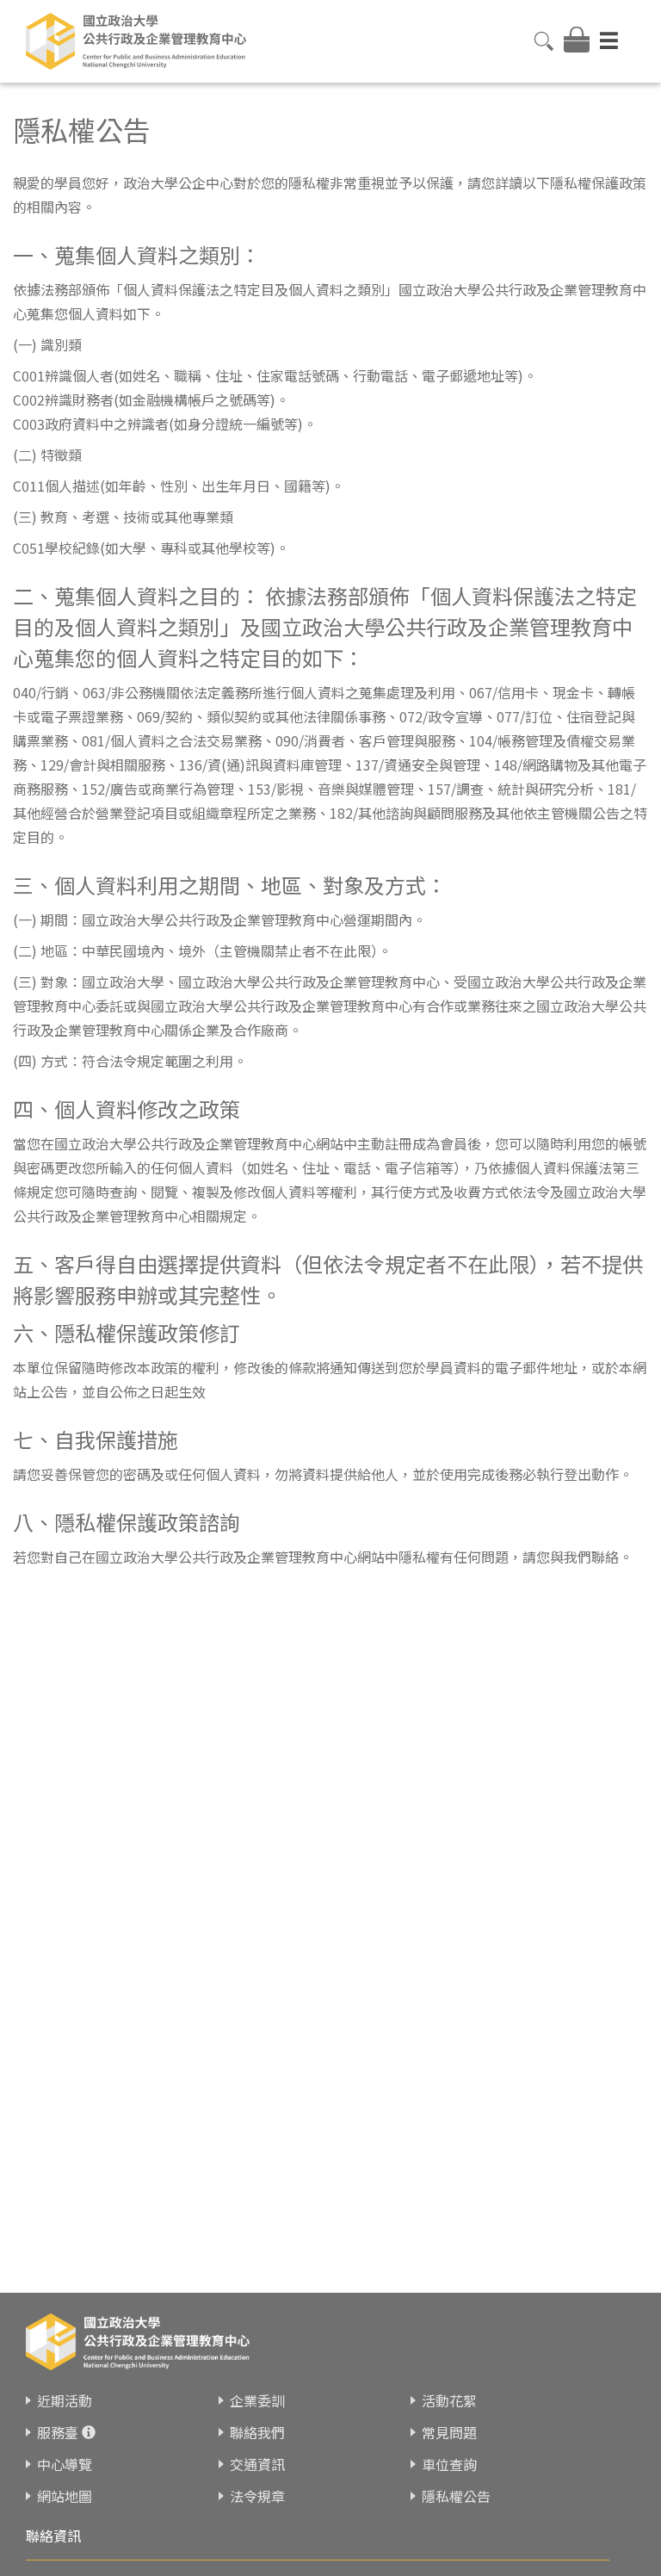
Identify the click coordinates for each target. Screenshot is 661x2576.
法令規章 (257, 2496)
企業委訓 (257, 2400)
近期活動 (65, 2400)
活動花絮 (449, 2400)
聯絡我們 (257, 2432)
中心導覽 (65, 2464)
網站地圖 (65, 2496)
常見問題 (449, 2432)
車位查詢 (449, 2464)
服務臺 (58, 2432)
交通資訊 (257, 2464)
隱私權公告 (456, 2496)
